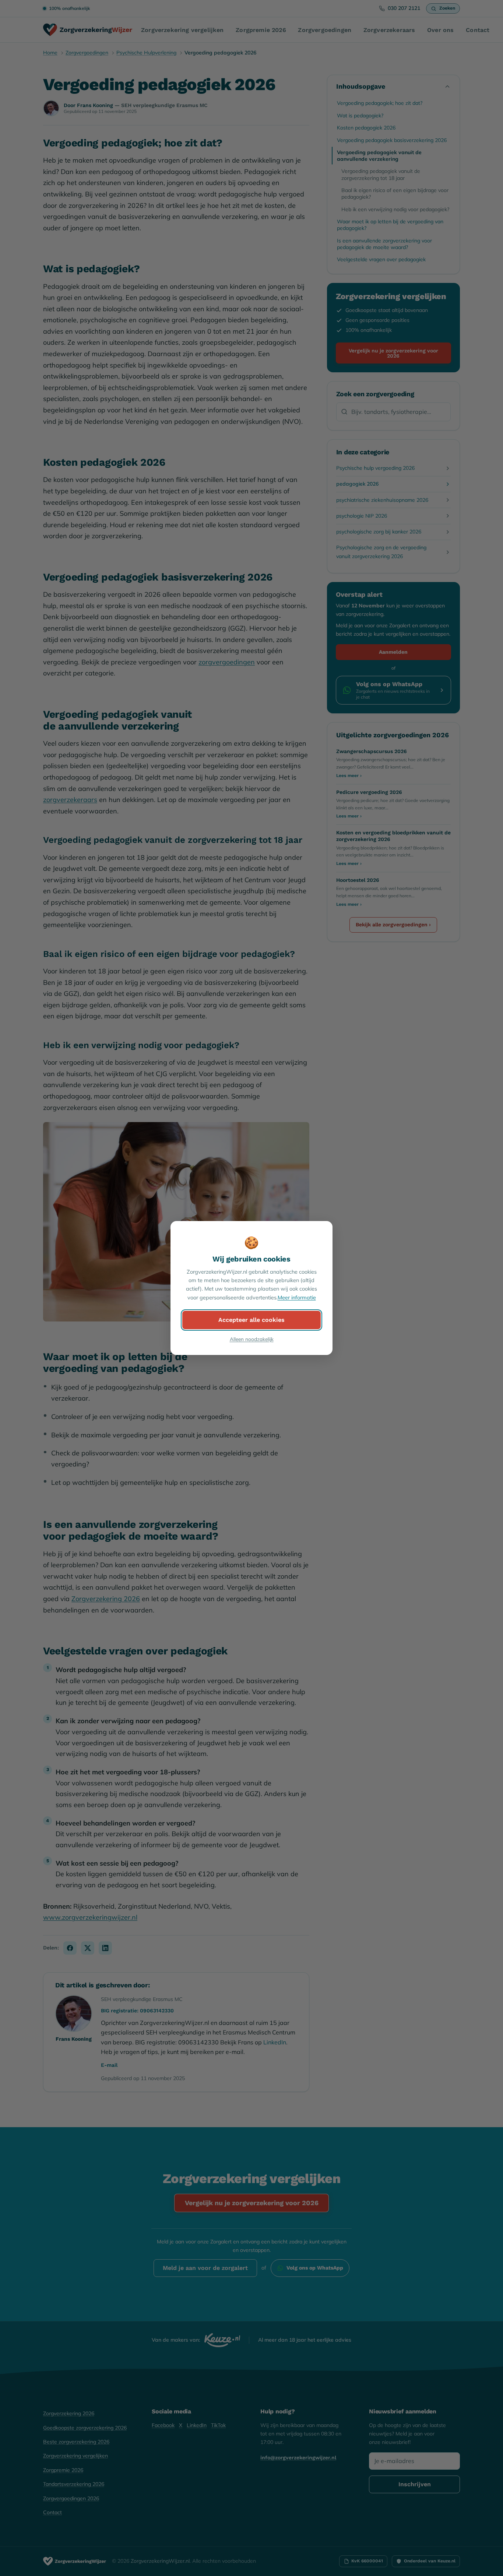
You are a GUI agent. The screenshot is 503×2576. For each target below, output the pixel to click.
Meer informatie (297, 1298)
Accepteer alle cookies (251, 1320)
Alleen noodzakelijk (252, 1339)
